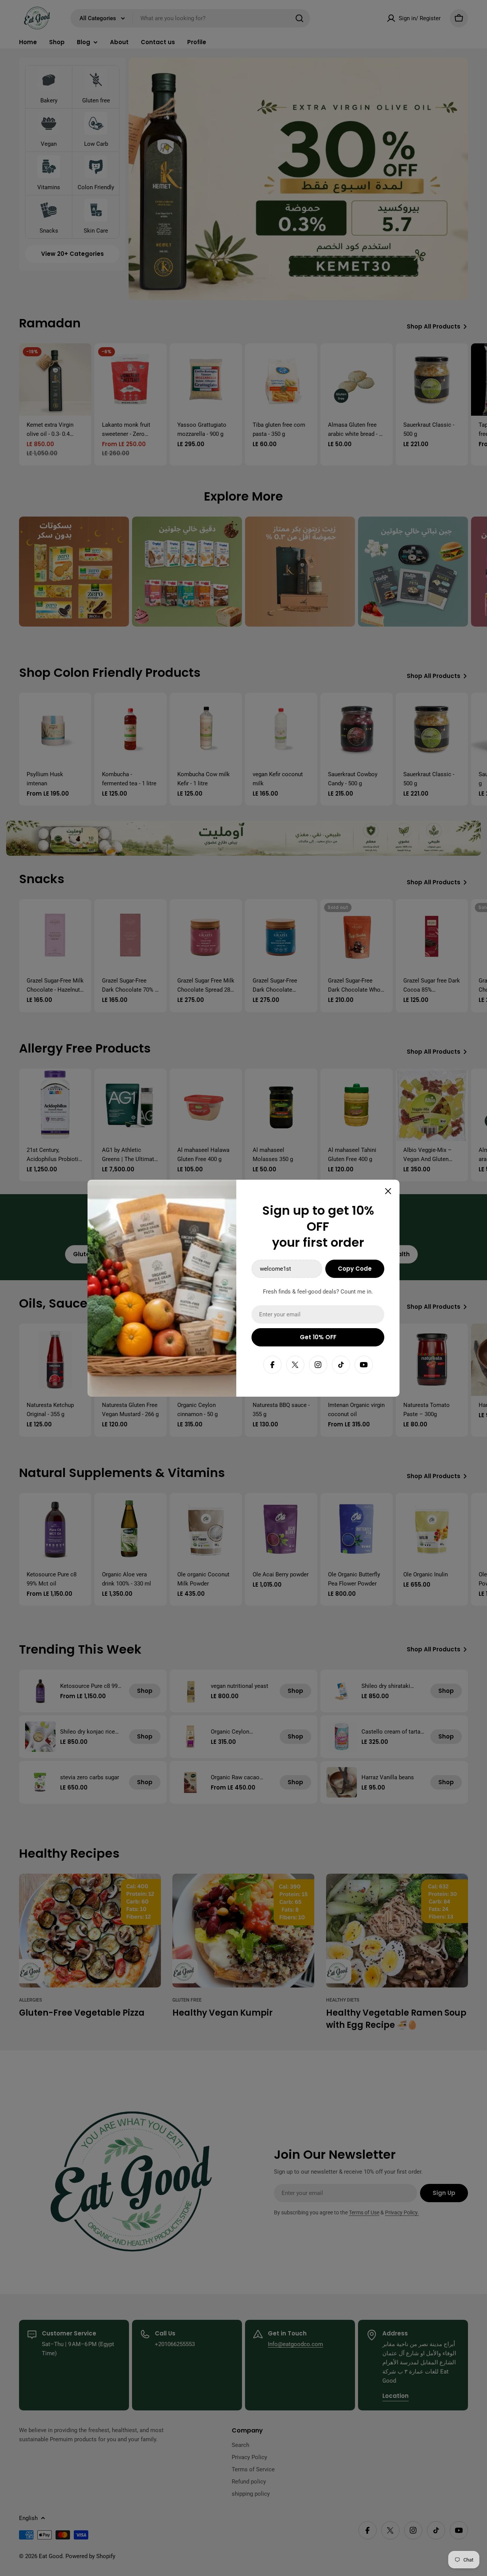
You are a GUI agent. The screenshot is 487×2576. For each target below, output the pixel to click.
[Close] (388, 1191)
